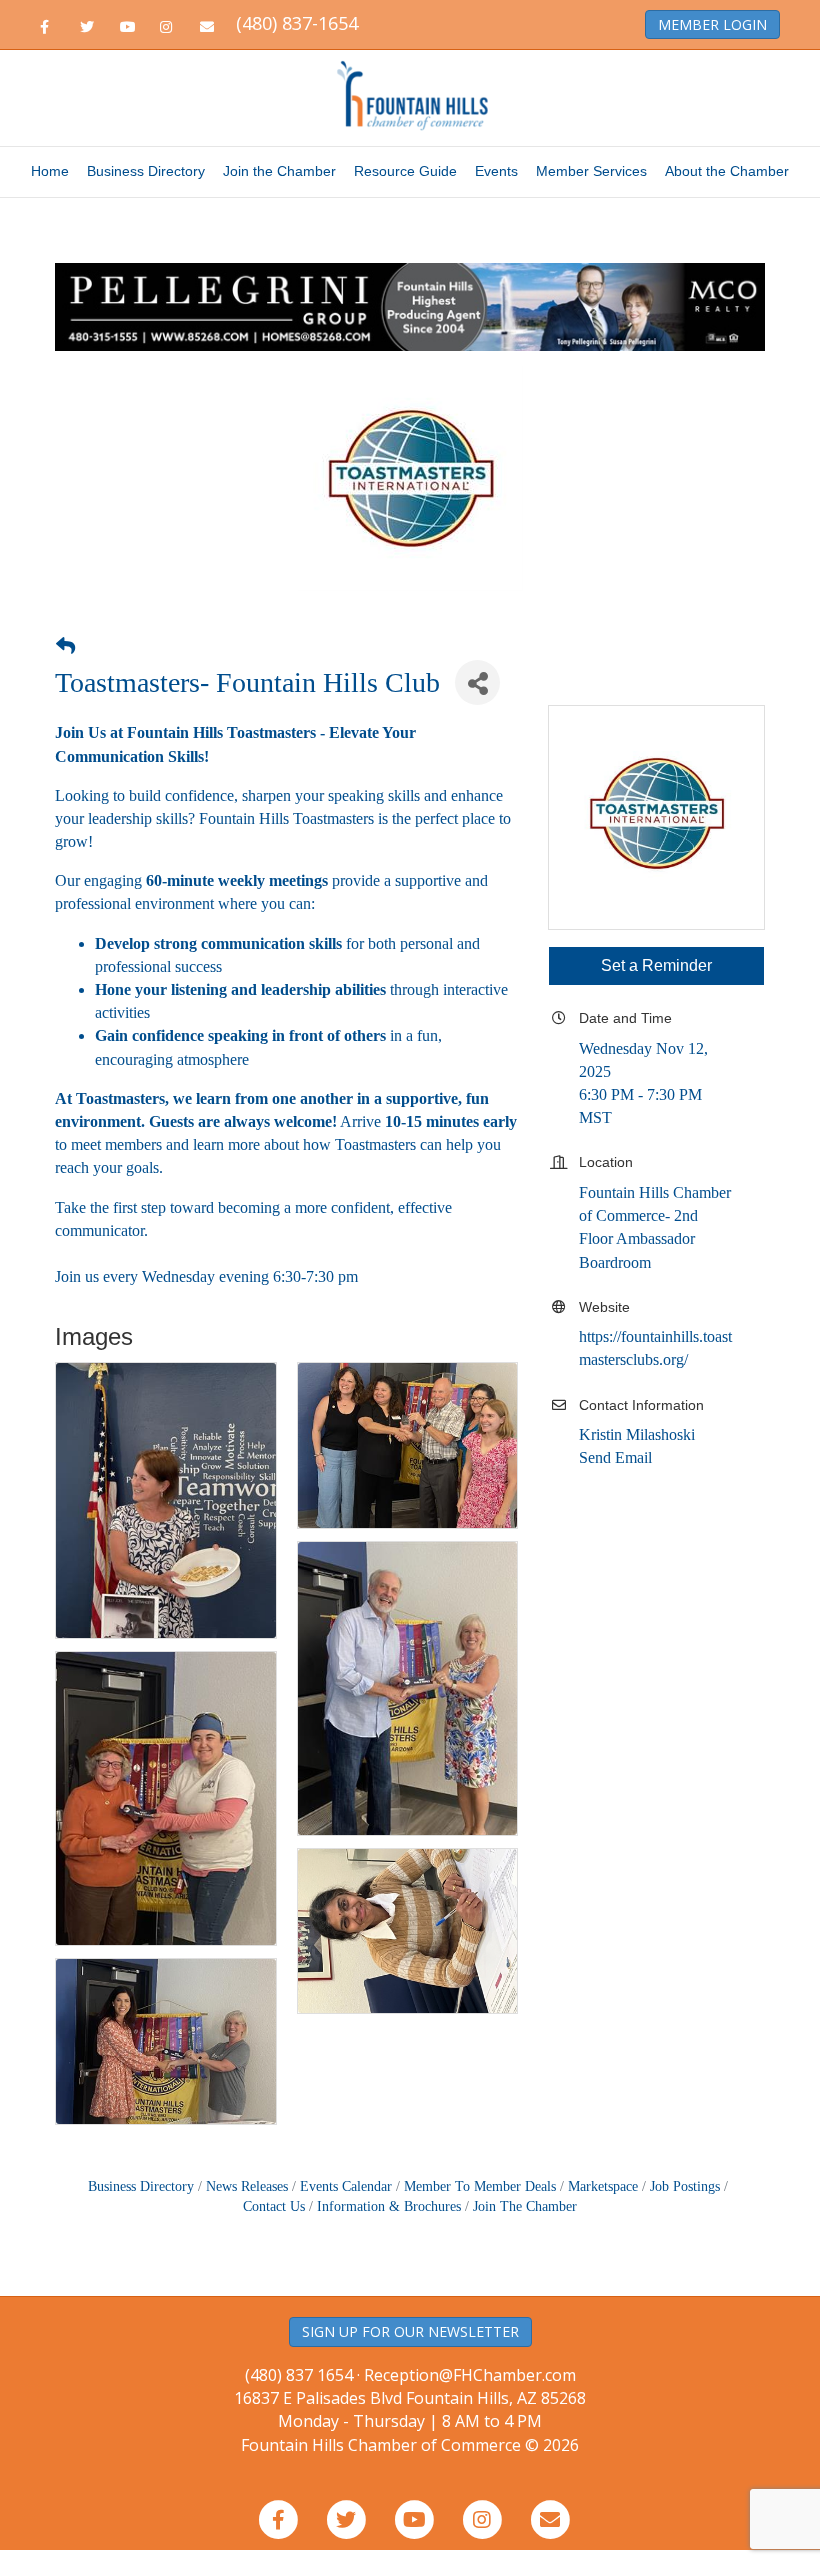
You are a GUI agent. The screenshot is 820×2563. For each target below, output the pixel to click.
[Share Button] (477, 682)
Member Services (591, 171)
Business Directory (146, 171)
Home (50, 171)
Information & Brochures (389, 2206)
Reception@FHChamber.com (470, 2375)
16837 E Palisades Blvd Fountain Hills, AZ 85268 (410, 2409)
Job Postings (685, 2186)
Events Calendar (346, 2186)
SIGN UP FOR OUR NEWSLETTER (410, 2331)
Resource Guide (405, 171)
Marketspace (603, 2186)
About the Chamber (727, 171)
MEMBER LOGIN (712, 24)
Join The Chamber (525, 2206)
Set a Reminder (656, 965)
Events (496, 171)
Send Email (615, 1457)
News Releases (247, 2186)
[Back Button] (65, 647)
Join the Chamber (279, 171)
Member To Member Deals (480, 2186)
